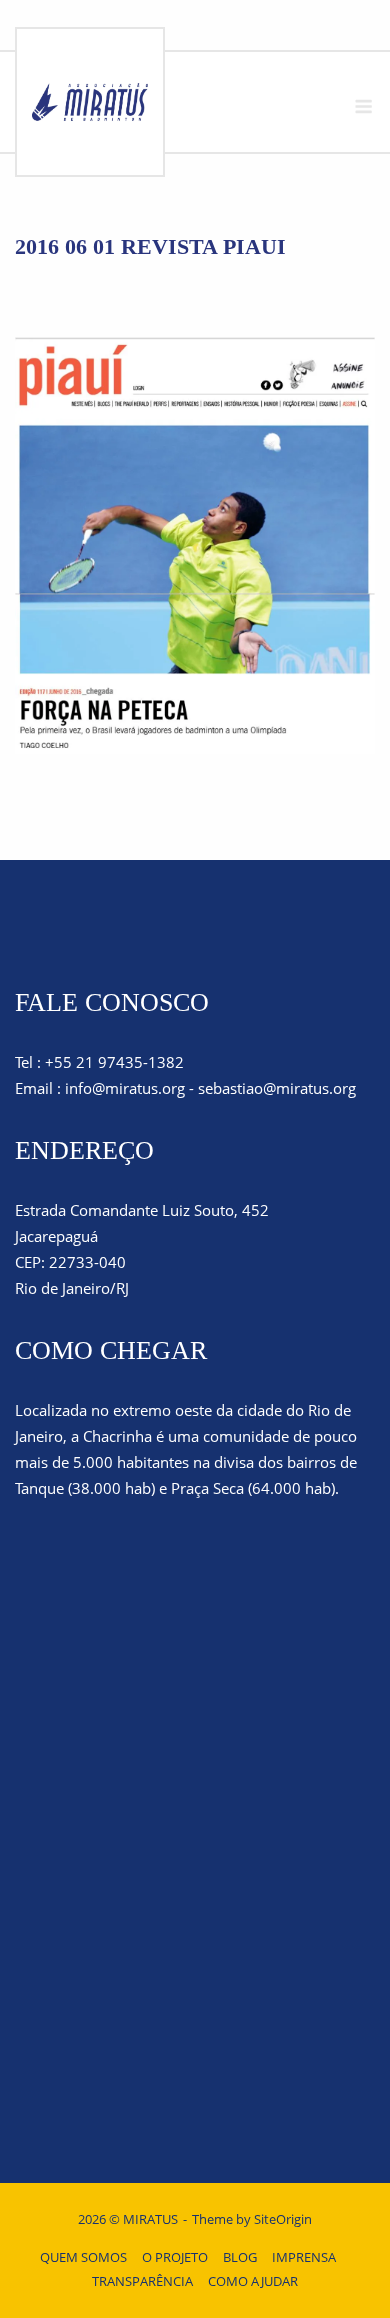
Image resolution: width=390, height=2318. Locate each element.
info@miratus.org (125, 1088)
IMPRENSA (304, 2257)
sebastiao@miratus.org (277, 1088)
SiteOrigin (283, 2219)
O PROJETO (175, 2257)
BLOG (240, 2257)
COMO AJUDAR (253, 2281)
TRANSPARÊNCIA (142, 2281)
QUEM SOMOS (83, 2257)
